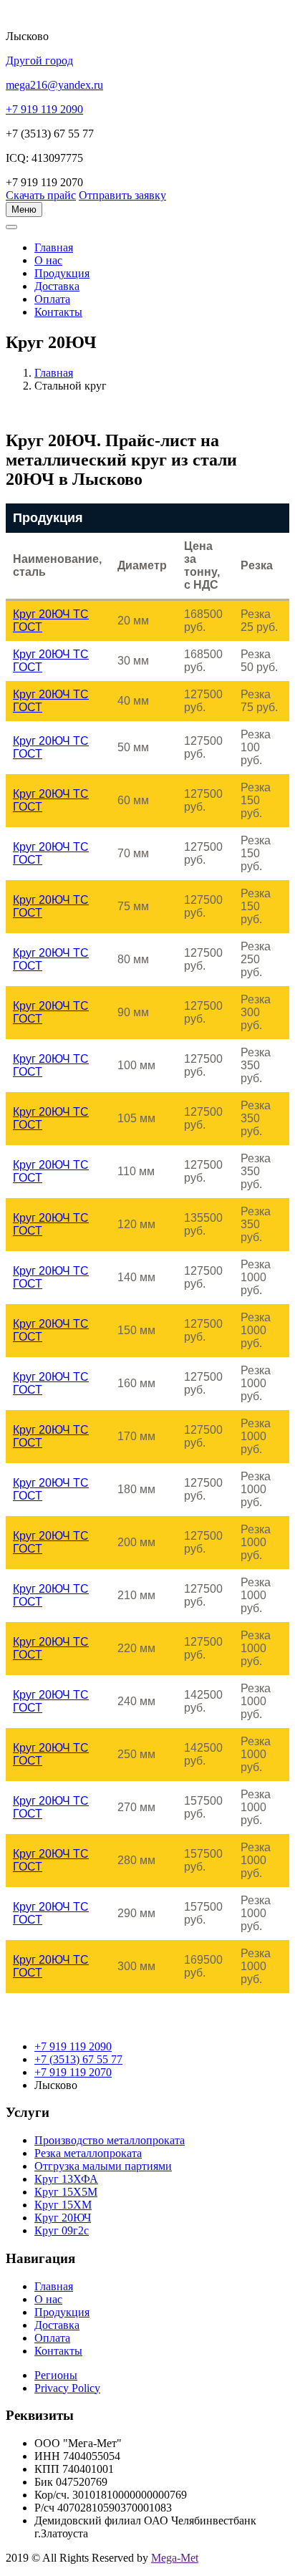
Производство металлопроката (110, 2140)
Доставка (57, 286)
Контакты (58, 312)
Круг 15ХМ (63, 2205)
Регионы (56, 2375)
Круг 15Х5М (66, 2192)
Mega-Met (175, 2558)
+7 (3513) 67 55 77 (78, 2059)
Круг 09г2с (62, 2230)
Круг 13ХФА (66, 2179)
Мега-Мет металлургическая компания (81, 235)
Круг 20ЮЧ (63, 2218)
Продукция (62, 273)
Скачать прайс (41, 195)
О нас (48, 260)
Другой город (39, 61)
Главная (54, 373)
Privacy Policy (67, 2388)
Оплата (52, 299)
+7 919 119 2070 (73, 2072)
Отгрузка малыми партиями (103, 2166)
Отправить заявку (122, 195)
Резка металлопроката (88, 2153)
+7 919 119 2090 (73, 2046)
